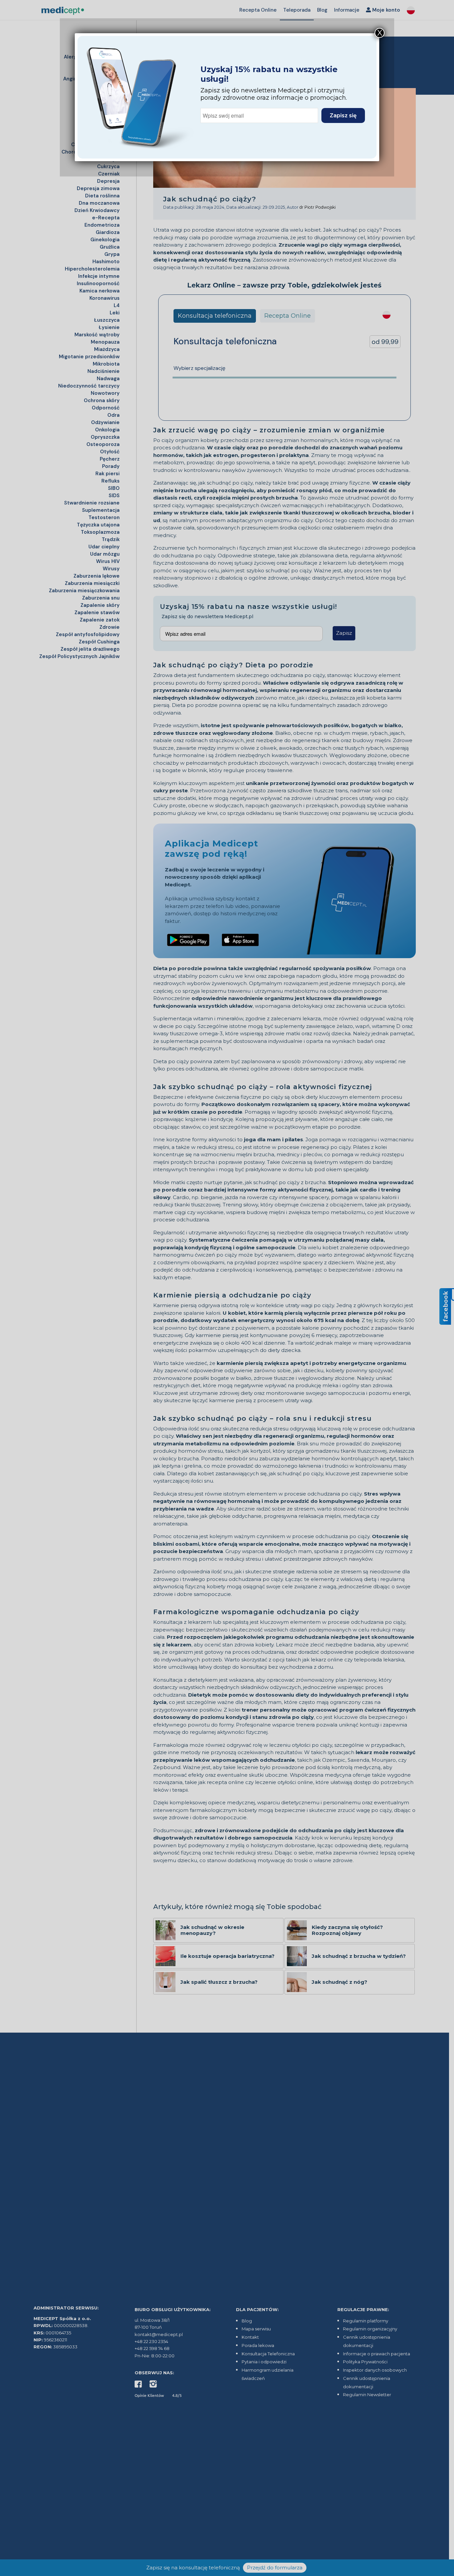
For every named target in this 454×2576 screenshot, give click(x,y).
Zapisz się (343, 115)
